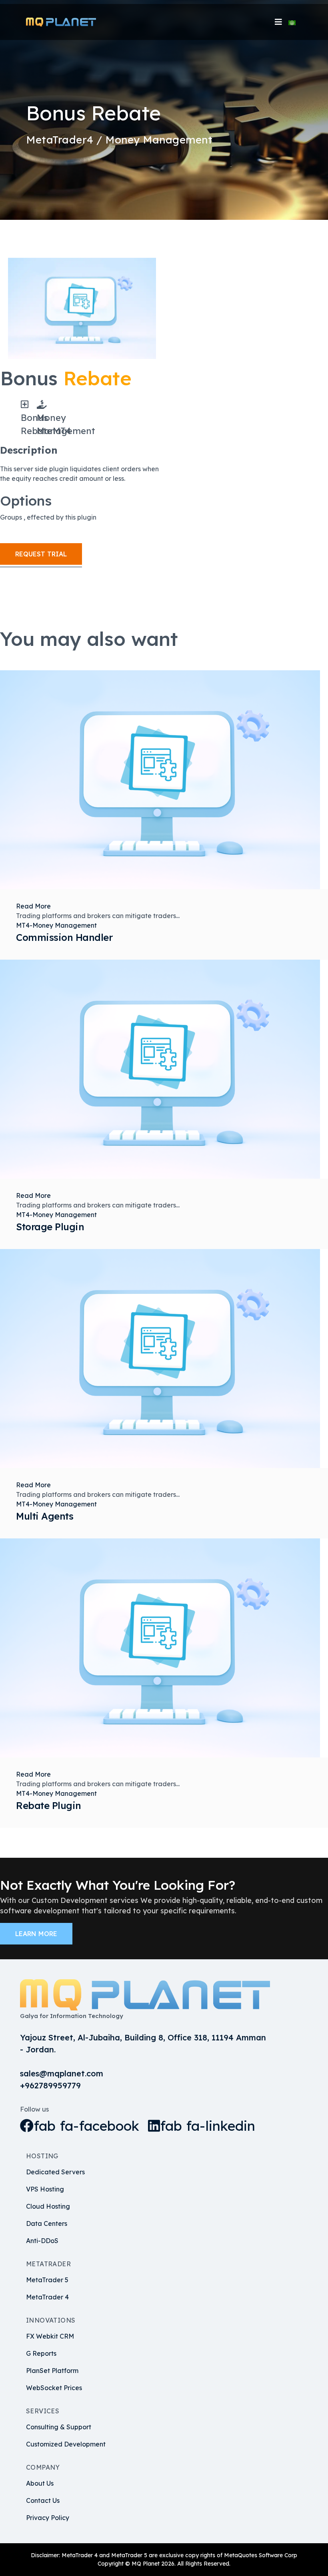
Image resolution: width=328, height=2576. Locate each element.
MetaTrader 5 (47, 2280)
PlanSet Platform (52, 2371)
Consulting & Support (59, 2427)
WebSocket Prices (54, 2388)
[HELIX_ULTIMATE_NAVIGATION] (278, 22)
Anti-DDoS (42, 2241)
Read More (33, 906)
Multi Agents (45, 1516)
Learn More (36, 1934)
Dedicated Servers (55, 2172)
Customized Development (66, 2444)
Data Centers (47, 2223)
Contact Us (43, 2500)
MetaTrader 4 (47, 2297)
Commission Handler (64, 937)
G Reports (41, 2353)
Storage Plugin (50, 1227)
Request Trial (41, 554)
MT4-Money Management (56, 925)
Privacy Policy (48, 2518)
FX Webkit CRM (50, 2336)
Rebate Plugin (49, 1805)
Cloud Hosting (48, 2206)
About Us (40, 2483)
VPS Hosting (45, 2189)
